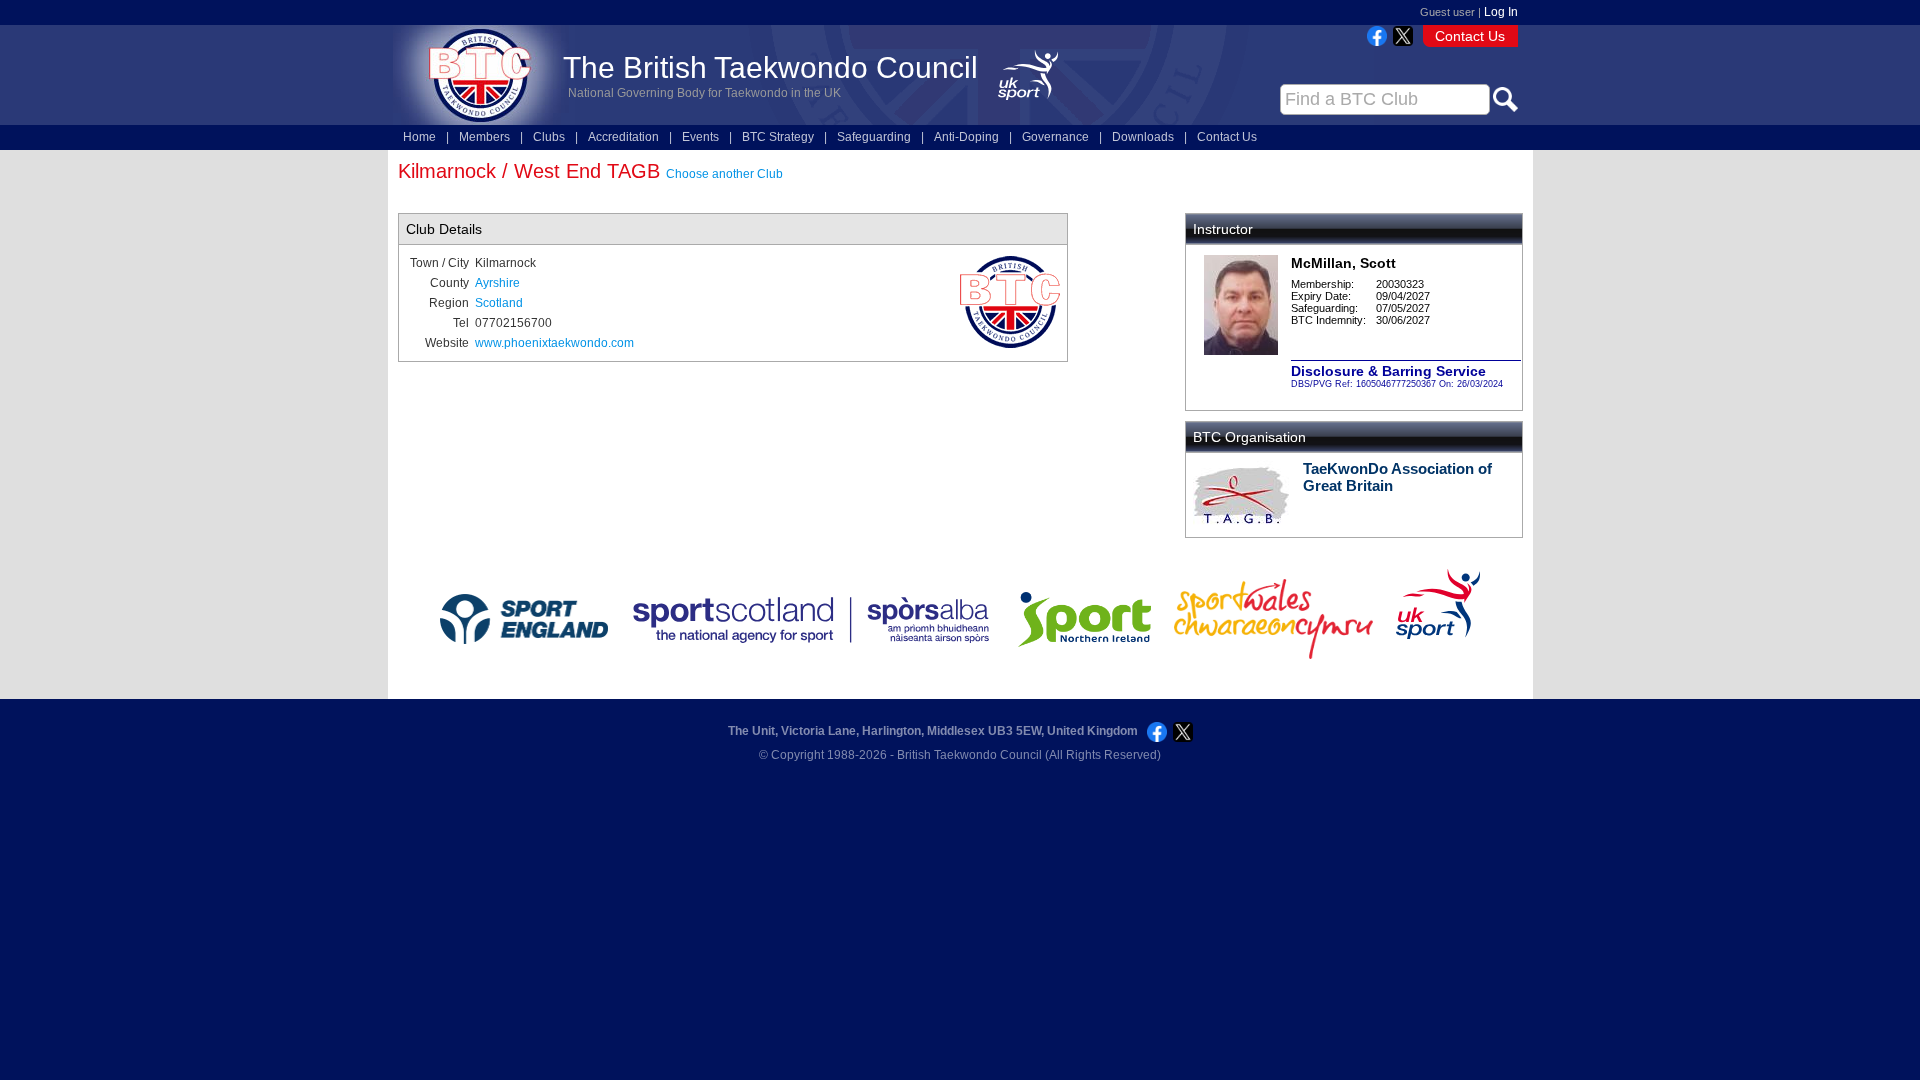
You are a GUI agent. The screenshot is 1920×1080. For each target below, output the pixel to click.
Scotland (499, 303)
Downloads (1143, 137)
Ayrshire (497, 283)
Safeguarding (874, 137)
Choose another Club (724, 174)
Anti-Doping (966, 137)
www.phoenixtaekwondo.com (554, 343)
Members (484, 137)
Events (700, 137)
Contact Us (1470, 36)
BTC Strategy (778, 137)
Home (419, 137)
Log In (1501, 12)
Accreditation (623, 137)
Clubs (549, 137)
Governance (1055, 137)
